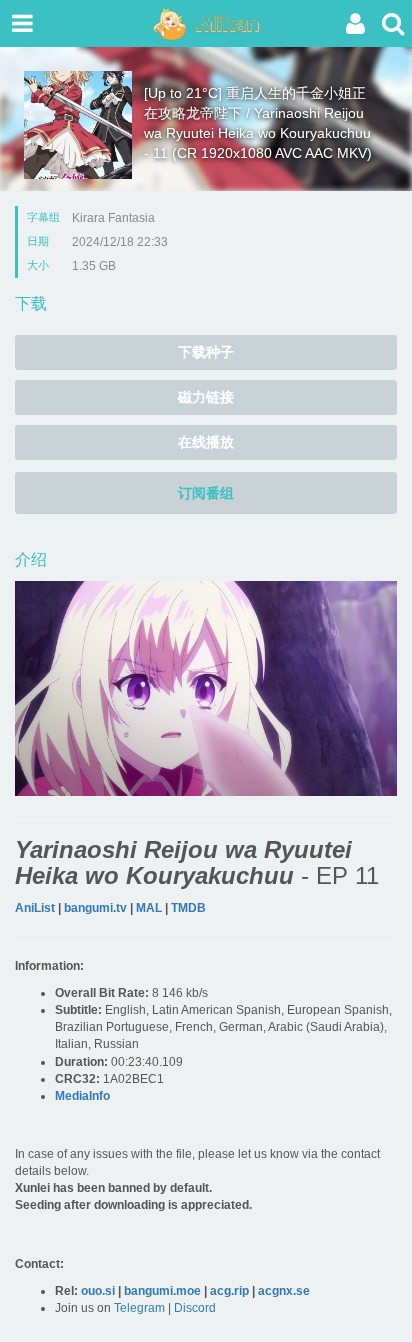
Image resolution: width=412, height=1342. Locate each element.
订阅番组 (206, 493)
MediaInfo (82, 1096)
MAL (149, 908)
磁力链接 (206, 397)
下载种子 (206, 352)
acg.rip (229, 1291)
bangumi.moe (162, 1291)
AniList (35, 908)
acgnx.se (284, 1291)
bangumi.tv (95, 908)
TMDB (188, 908)
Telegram (139, 1308)
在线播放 (206, 442)
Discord (195, 1308)
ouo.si (98, 1291)
